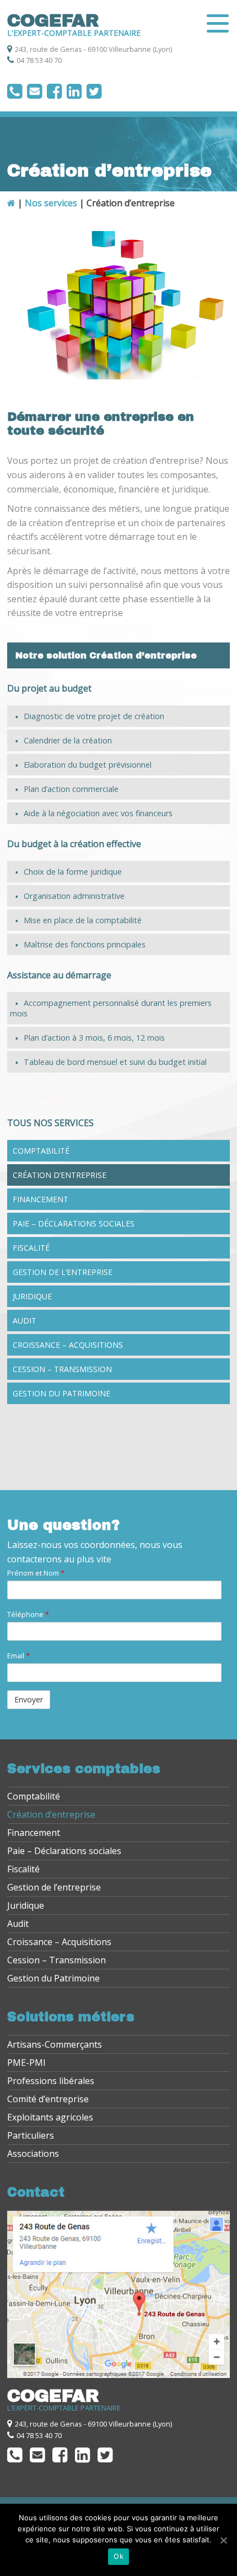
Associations (33, 2154)
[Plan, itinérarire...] (118, 2375)
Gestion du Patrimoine (61, 1393)
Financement (41, 1199)
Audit (25, 1321)
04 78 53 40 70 (39, 60)
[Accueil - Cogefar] (11, 203)
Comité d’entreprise (48, 2099)
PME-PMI (26, 2063)
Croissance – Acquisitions (68, 1345)
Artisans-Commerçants (55, 2044)
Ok (118, 2556)
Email (18, 1656)
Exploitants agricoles (50, 2117)
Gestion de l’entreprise (63, 1272)
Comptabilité (41, 1151)
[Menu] (217, 23)
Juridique (32, 1296)
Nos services (51, 203)
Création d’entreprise (60, 1175)
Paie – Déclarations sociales (74, 1223)
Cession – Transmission (62, 1369)
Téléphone (28, 1614)
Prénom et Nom (36, 1573)
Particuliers (31, 2135)
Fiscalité (31, 1248)
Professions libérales (51, 2081)
